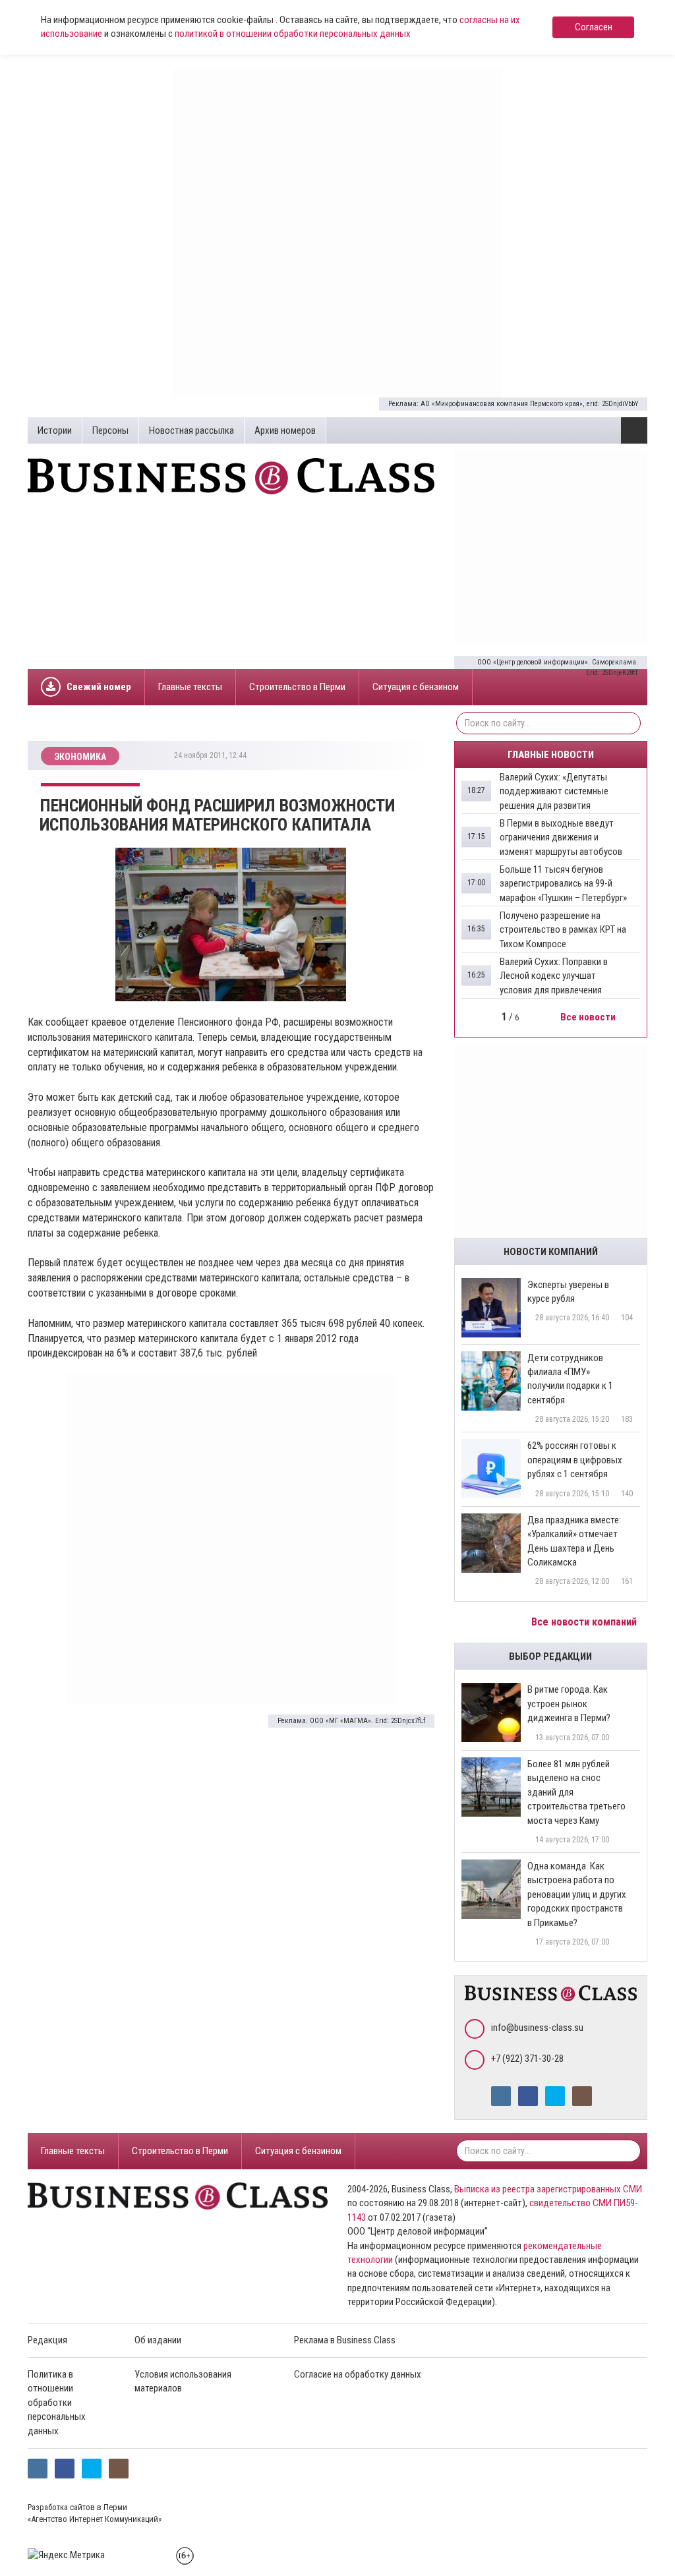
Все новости (589, 1017)
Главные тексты (190, 687)
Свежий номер (99, 687)
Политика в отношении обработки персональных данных (57, 2403)
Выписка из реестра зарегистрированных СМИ (548, 2189)
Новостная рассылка (191, 430)
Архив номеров (285, 430)
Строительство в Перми (297, 687)
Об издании (158, 2340)
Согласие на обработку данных (358, 2374)
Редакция (47, 2340)
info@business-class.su (537, 2028)
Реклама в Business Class (345, 2340)
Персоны (110, 430)
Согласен (594, 27)
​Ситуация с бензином (416, 687)
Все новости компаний (585, 1622)
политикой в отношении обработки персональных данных (293, 34)
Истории (55, 430)
